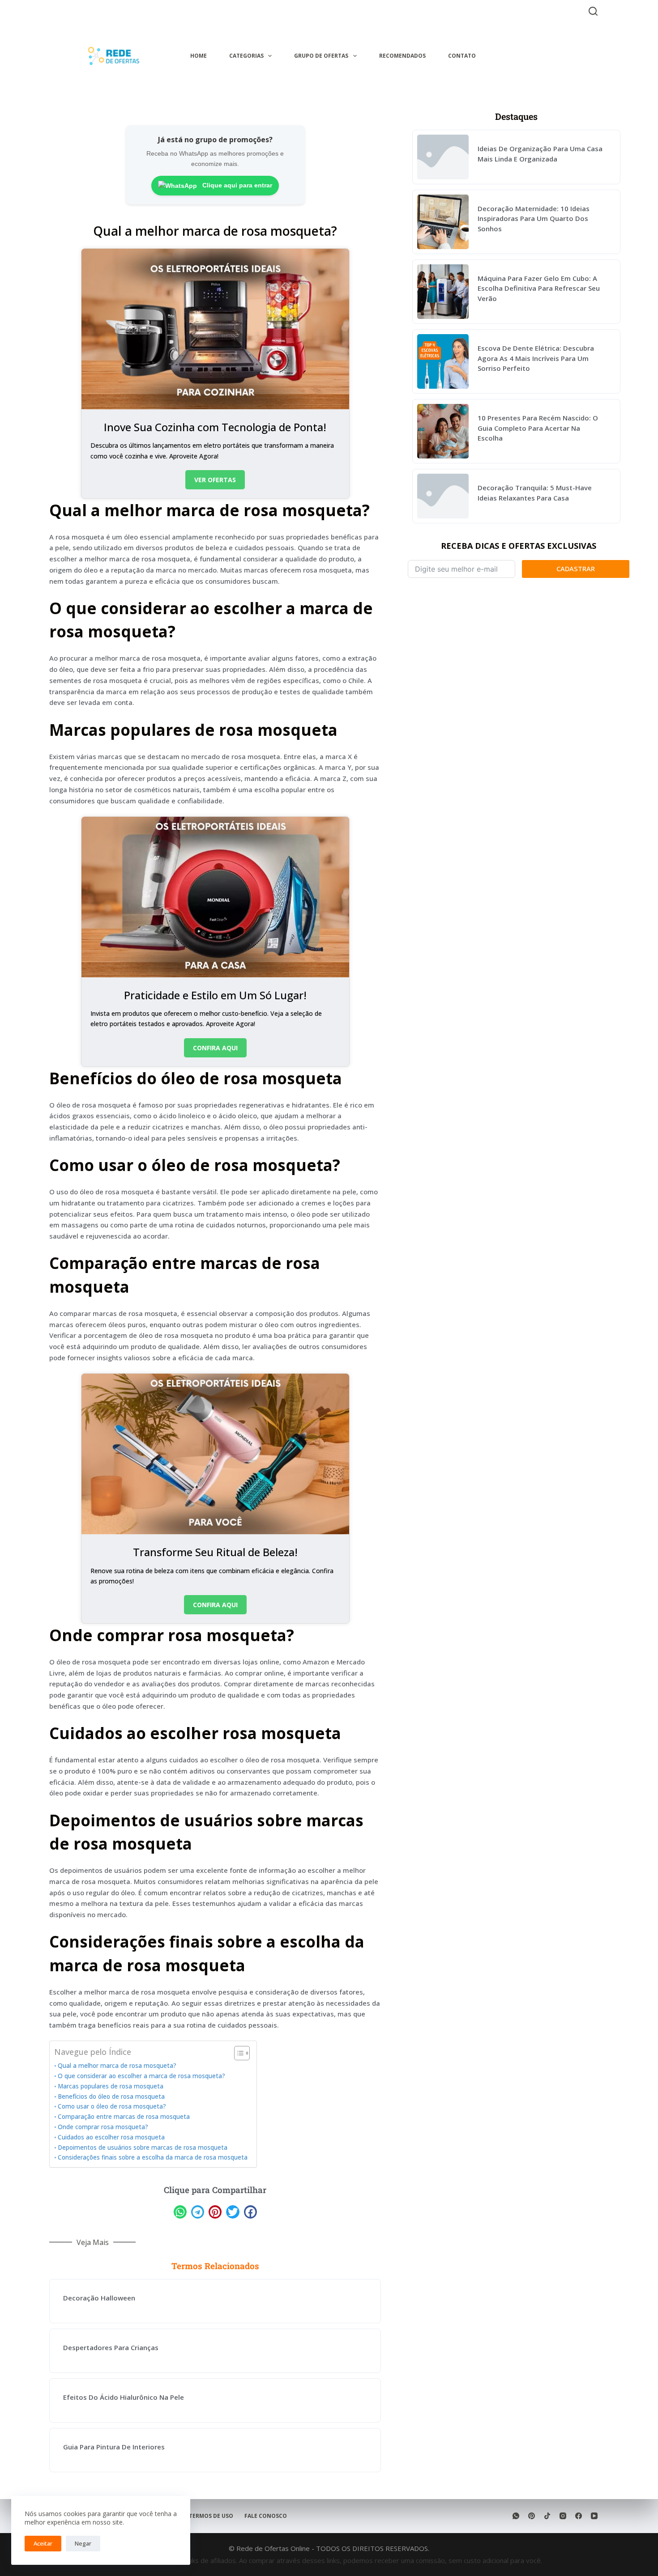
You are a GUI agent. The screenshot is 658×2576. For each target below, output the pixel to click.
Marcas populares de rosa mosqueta (111, 2086)
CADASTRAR (576, 569)
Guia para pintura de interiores (114, 2447)
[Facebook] (579, 2516)
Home (199, 56)
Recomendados (402, 56)
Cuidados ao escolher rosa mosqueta (111, 2137)
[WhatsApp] (516, 2516)
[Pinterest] (532, 2516)
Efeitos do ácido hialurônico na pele (124, 2397)
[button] (180, 2212)
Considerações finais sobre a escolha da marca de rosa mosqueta (153, 2157)
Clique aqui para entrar (236, 185)
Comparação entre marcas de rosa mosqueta (124, 2117)
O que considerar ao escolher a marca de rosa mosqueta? (141, 2076)
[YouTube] (594, 2516)
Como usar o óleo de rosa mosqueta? (112, 2106)
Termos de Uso (211, 2516)
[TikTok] (547, 2516)
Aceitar (43, 2543)
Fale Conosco (266, 2516)
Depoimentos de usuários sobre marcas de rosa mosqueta (143, 2147)
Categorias (246, 56)
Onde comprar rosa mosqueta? (103, 2127)
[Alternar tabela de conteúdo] (237, 2053)
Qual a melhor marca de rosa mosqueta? (117, 2066)
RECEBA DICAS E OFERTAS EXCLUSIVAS (519, 546)
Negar (83, 2543)
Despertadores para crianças (111, 2347)
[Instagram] (563, 2516)
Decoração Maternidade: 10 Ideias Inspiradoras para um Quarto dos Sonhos (534, 219)
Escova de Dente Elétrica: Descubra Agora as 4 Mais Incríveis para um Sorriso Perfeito (536, 358)
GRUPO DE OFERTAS (321, 56)
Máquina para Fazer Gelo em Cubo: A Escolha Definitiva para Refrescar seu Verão (539, 288)
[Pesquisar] (593, 11)
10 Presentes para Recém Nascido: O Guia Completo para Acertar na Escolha (538, 428)
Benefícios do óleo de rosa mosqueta (111, 2096)
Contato (462, 56)
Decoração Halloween (99, 2298)
